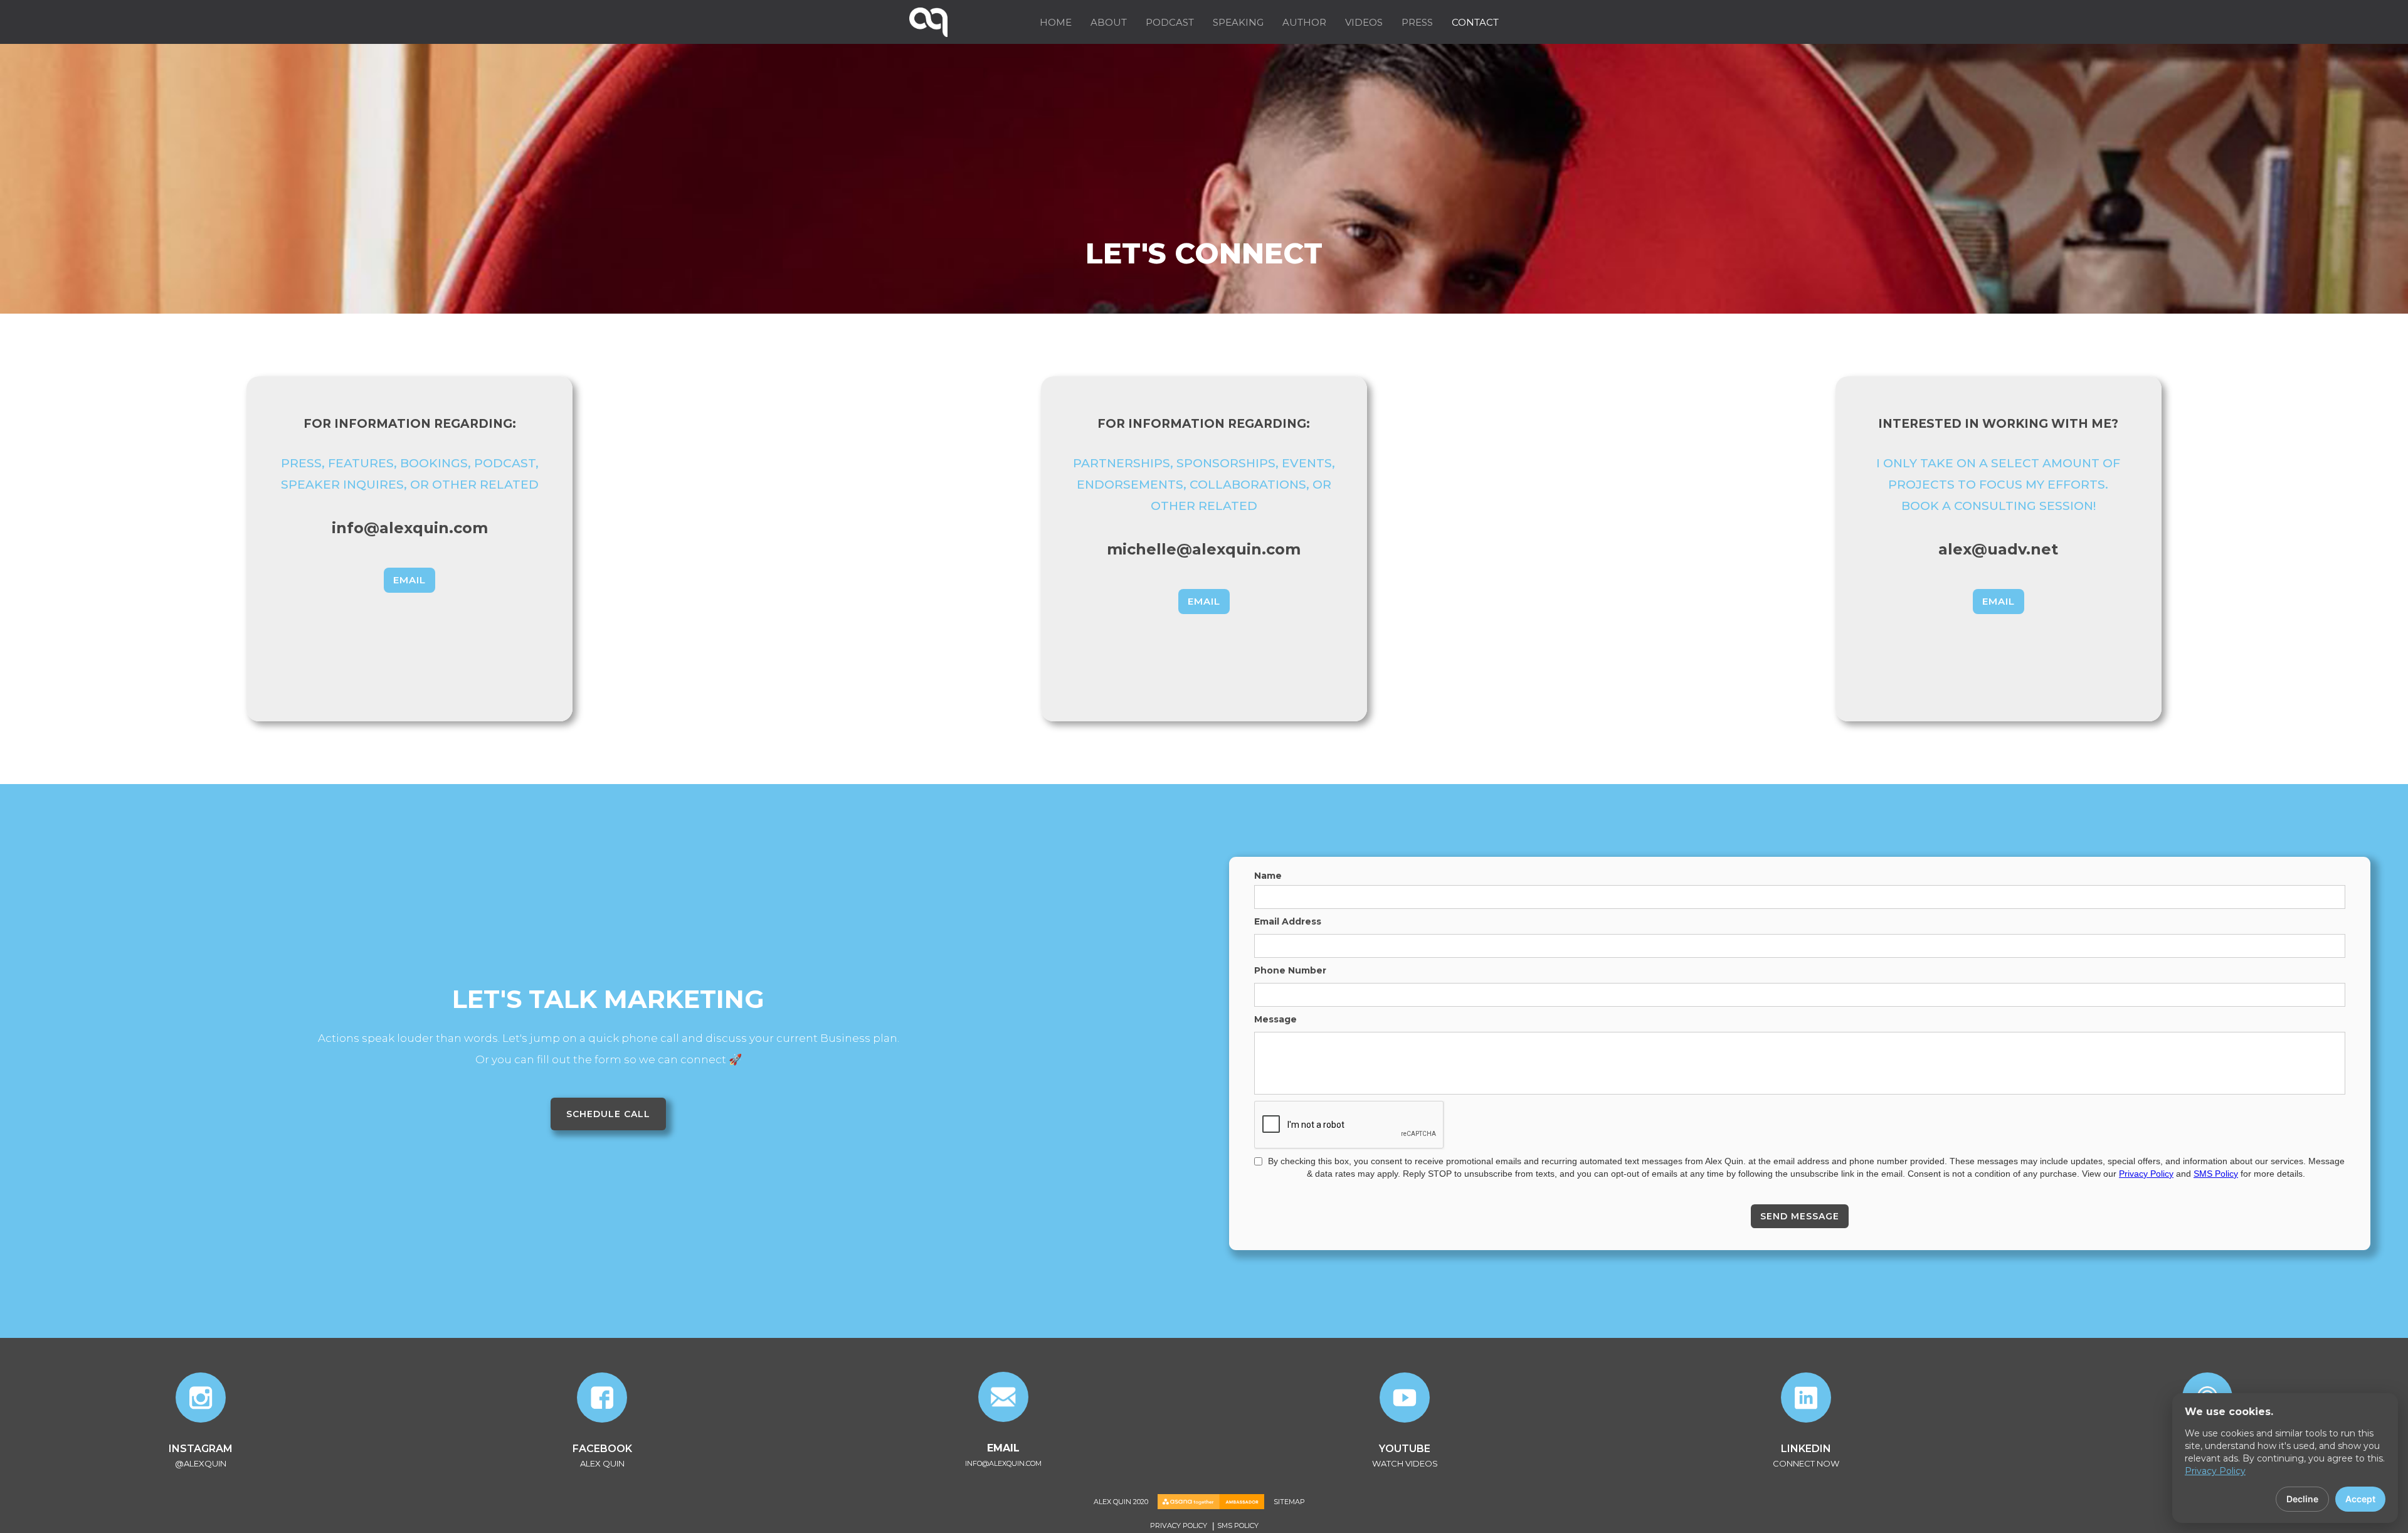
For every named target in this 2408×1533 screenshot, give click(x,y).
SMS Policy (2216, 1174)
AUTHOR (1304, 22)
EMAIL (409, 580)
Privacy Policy (2146, 1174)
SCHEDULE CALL (608, 1114)
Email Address (1288, 921)
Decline (2302, 1499)
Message (1275, 1019)
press (1417, 22)
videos (1364, 22)
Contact (1475, 22)
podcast (1170, 22)
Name (1268, 876)
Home (1056, 22)
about (1109, 22)
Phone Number (1290, 970)
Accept (2360, 1499)
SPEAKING (1238, 22)
